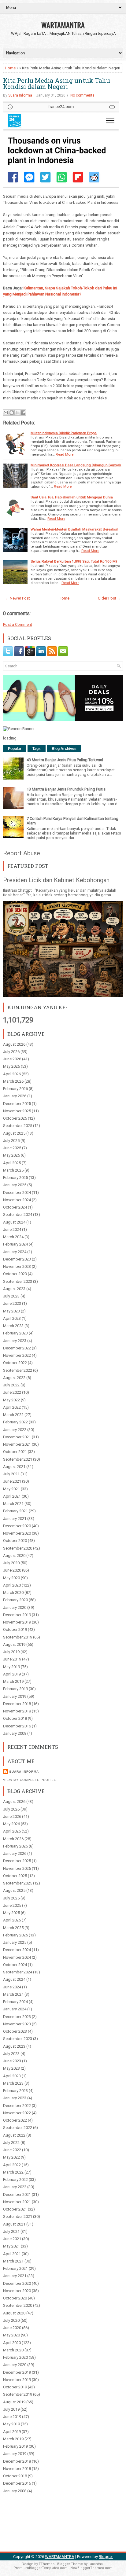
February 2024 (15, 1244)
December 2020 (17, 1526)
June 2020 (12, 1570)
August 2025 (14, 1133)
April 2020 (12, 1585)
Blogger (106, 2557)
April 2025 (12, 1163)
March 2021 (13, 1504)
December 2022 (17, 1348)
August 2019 (14, 1644)
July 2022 (11, 1385)
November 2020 (17, 1533)
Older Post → (109, 598)
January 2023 (15, 1341)
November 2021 (17, 1444)
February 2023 (15, 1333)
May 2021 (11, 1489)
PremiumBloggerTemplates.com (41, 2568)
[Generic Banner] (19, 729)
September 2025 (18, 1126)
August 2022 (14, 1378)
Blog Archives (64, 749)
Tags (37, 749)
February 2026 (15, 1089)
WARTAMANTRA (63, 25)
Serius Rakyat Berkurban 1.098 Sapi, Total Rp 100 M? (74, 561)
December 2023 (17, 1259)
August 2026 (14, 1044)
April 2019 (12, 1674)
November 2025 (17, 1111)
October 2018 (15, 1718)
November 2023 (17, 1266)
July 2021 (11, 1474)
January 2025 (15, 1185)
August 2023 (14, 1289)
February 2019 (15, 1689)
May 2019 (11, 1667)
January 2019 (15, 1696)
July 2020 (11, 1563)
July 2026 (11, 1052)
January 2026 (15, 1096)
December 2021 (17, 1437)
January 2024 (15, 1252)
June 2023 (12, 1303)
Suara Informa (20, 95)
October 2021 (15, 1452)
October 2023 (15, 1274)
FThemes (47, 2564)
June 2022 (12, 1392)
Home (10, 68)
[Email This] (6, 413)
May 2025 (11, 1155)
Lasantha (96, 2564)
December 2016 (17, 1726)
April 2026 (12, 1074)
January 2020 (15, 1607)
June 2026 (12, 1059)
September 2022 (18, 1370)
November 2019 (17, 1622)
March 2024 (13, 1237)
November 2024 (17, 1200)
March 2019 (13, 1681)
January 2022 (15, 1430)
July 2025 (11, 1141)
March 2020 (13, 1593)
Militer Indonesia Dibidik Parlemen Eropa (64, 433)
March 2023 (13, 1326)
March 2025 (13, 1170)
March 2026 (13, 1081)
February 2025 (15, 1178)
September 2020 (18, 1548)
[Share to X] (17, 413)
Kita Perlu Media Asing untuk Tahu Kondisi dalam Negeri (57, 83)
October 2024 (15, 1207)
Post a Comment (18, 624)
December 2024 (17, 1193)
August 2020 (14, 1556)
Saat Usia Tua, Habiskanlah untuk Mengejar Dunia (72, 497)
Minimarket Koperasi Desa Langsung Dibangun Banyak (76, 465)
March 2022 (13, 1415)
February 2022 (15, 1422)
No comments (82, 95)
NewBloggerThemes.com (91, 2568)
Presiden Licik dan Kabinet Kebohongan (56, 880)
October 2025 (15, 1118)
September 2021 (18, 1459)
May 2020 (11, 1578)
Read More (65, 454)
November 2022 (17, 1355)
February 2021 (15, 1511)
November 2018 (17, 1711)
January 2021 (15, 1519)
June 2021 (12, 1481)
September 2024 (18, 1215)
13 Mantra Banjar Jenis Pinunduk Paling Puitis (66, 789)
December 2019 (17, 1615)
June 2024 (12, 1229)
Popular (15, 749)
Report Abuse (22, 853)
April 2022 (12, 1407)
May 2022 (11, 1400)
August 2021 (14, 1467)
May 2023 (11, 1311)
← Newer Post (17, 598)
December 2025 (17, 1104)
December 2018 (17, 1704)
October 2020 (15, 1541)
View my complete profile (30, 1780)
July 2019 (11, 1652)
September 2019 (18, 1637)
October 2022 (15, 1363)
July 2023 (11, 1296)
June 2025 (12, 1148)
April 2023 (12, 1318)
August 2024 (14, 1222)
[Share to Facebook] (23, 413)
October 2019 (15, 1629)
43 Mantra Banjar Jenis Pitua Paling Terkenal (65, 760)
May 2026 (11, 1066)
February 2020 (15, 1600)
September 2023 (18, 1281)
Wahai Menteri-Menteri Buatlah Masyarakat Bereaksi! (74, 529)
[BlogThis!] (12, 413)
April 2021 (12, 1496)
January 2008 (15, 1733)
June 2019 (12, 1659)
